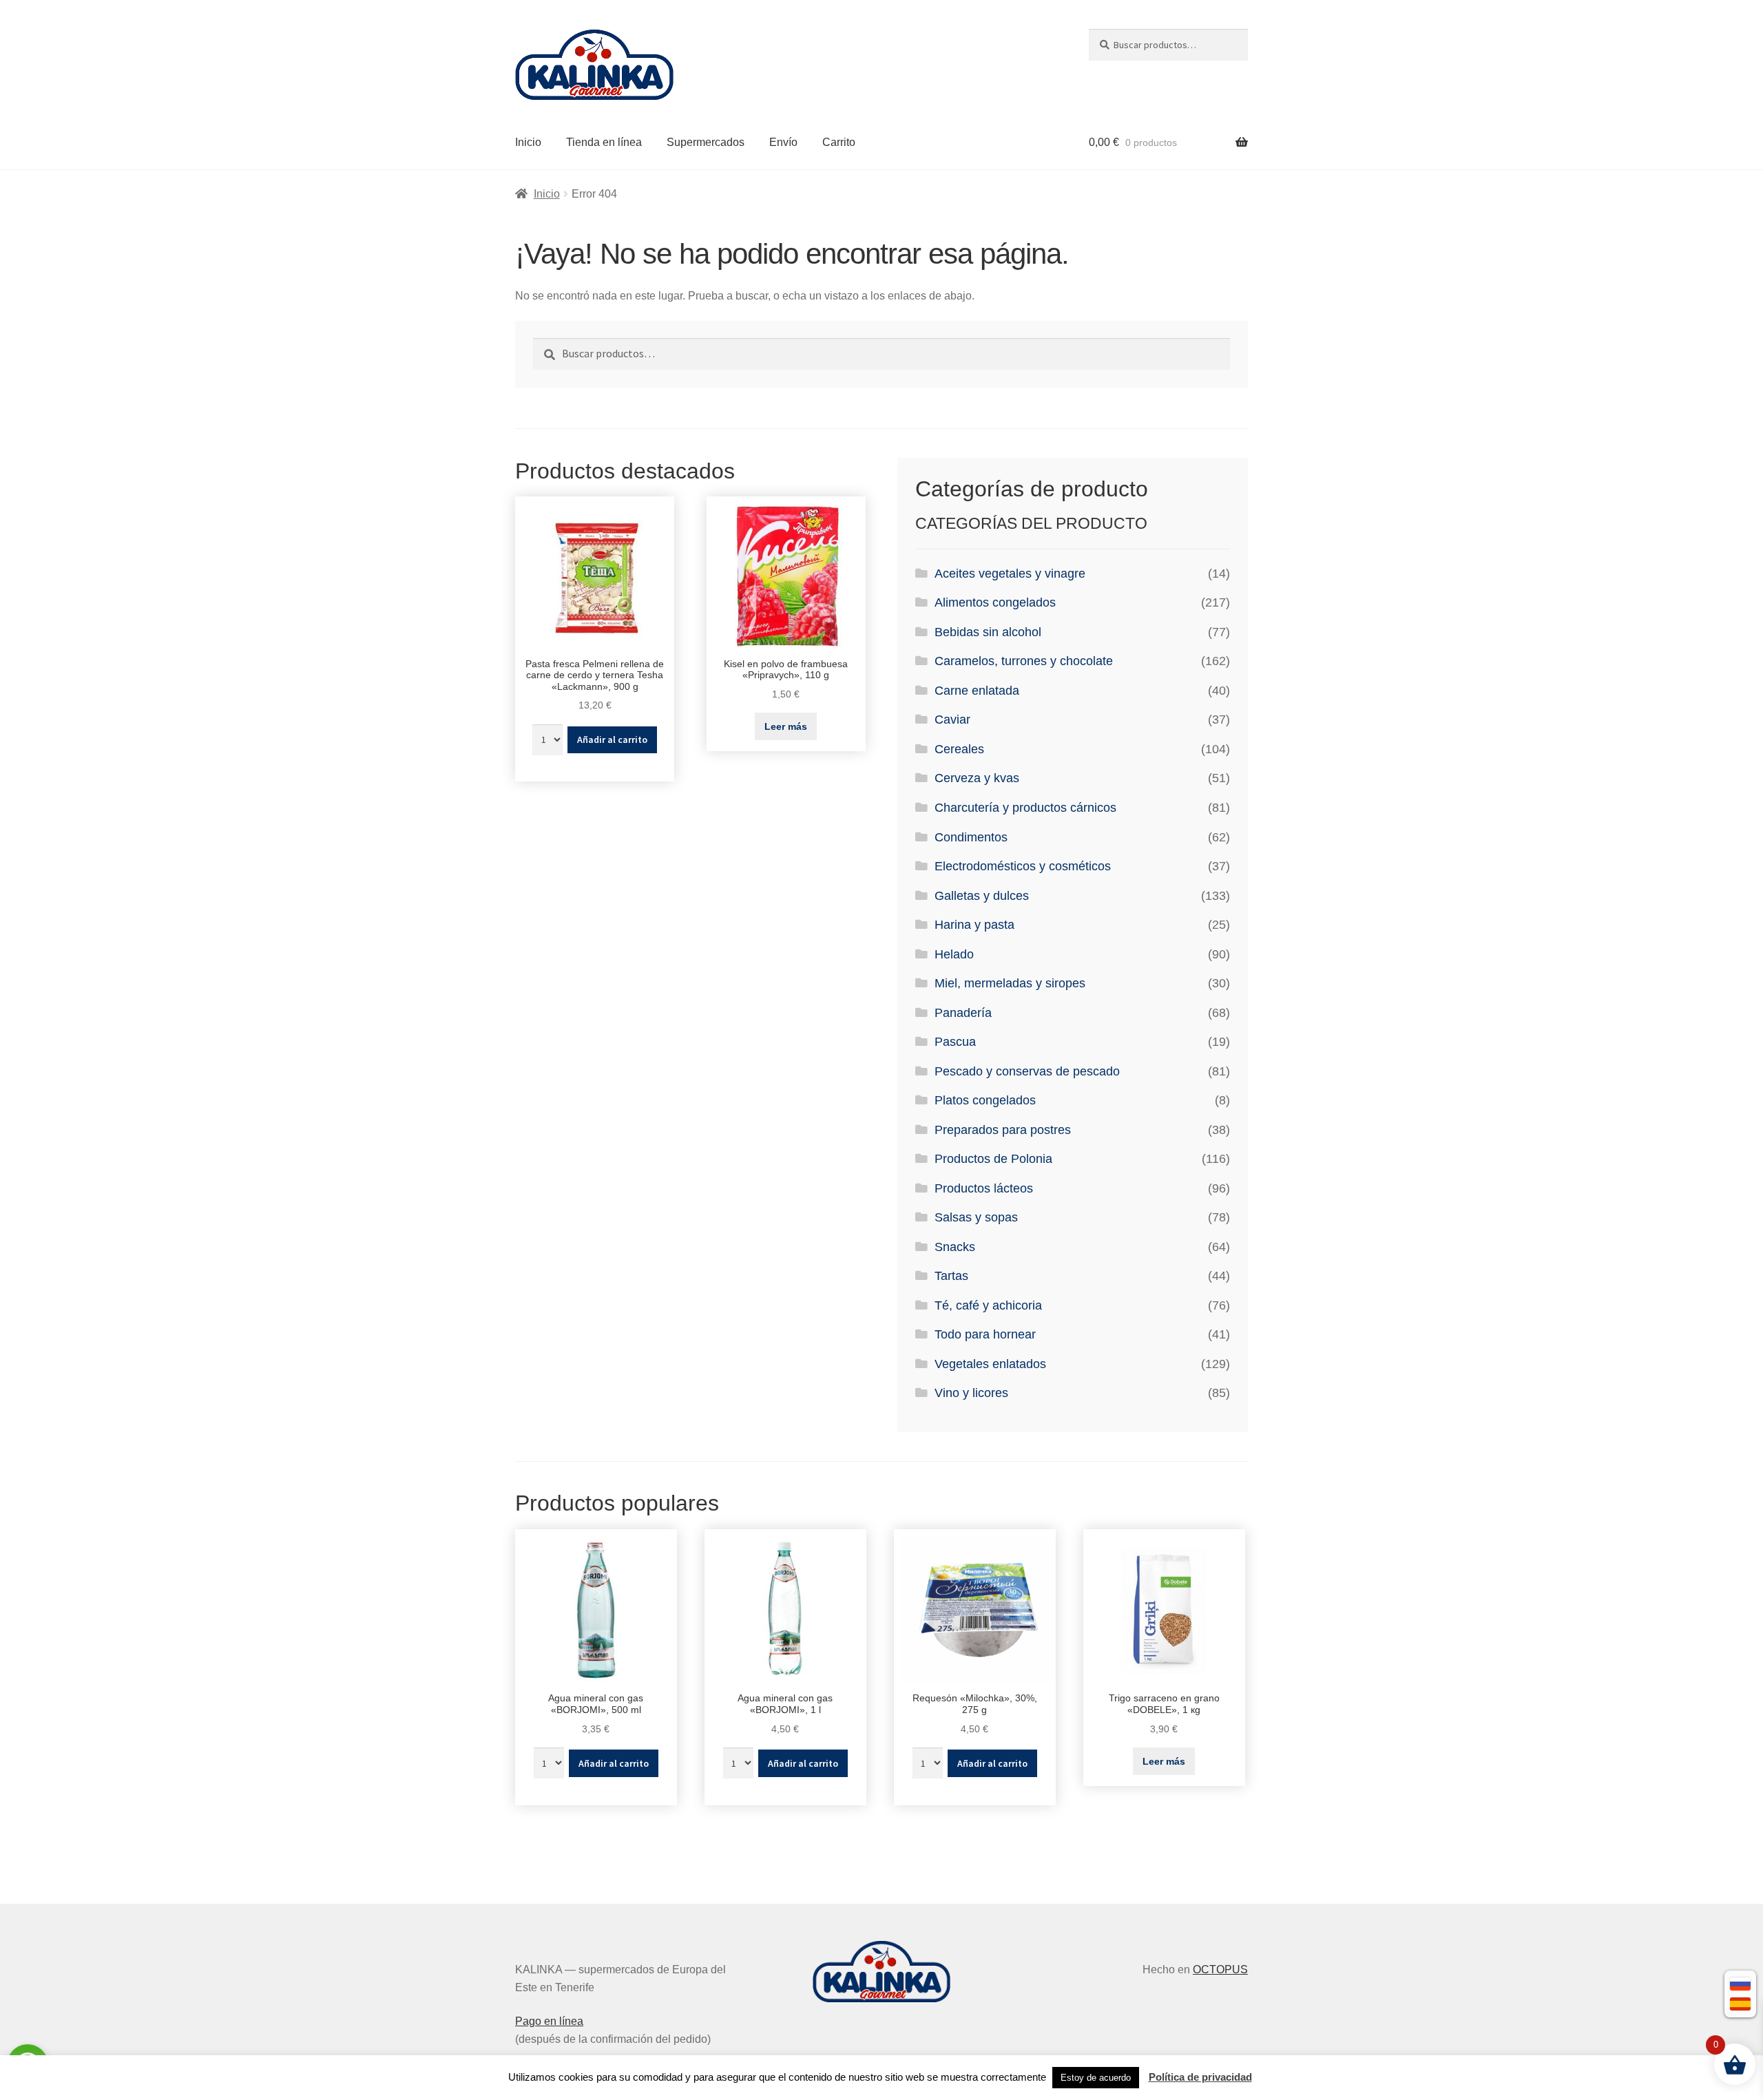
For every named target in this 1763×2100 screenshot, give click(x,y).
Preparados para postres (1003, 1130)
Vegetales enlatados (990, 1364)
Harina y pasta (974, 925)
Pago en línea (549, 2021)
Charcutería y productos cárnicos (1025, 808)
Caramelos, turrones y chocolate (1024, 661)
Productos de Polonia (993, 1159)
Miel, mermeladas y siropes (1010, 983)
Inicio (528, 142)
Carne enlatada (977, 691)
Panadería (963, 1013)
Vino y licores (971, 1393)
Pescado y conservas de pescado (1027, 1071)
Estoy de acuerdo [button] (1096, 2078)
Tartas (951, 1276)
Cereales (959, 749)
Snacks (955, 1247)
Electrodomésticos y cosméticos (1023, 866)
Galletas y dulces (982, 896)
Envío (783, 142)
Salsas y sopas (976, 1217)
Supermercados (706, 142)
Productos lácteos (984, 1188)
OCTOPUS (1220, 1970)
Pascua (955, 1042)
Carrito (839, 142)
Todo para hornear (985, 1334)
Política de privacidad (1200, 2077)
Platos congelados (985, 1100)
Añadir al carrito (612, 739)
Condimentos (971, 837)
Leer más (786, 726)
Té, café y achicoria (988, 1305)
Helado (954, 954)
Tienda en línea (604, 142)
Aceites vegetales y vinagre (1010, 574)
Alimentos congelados (995, 602)
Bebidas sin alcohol (988, 632)
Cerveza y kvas (977, 778)
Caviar (952, 720)
